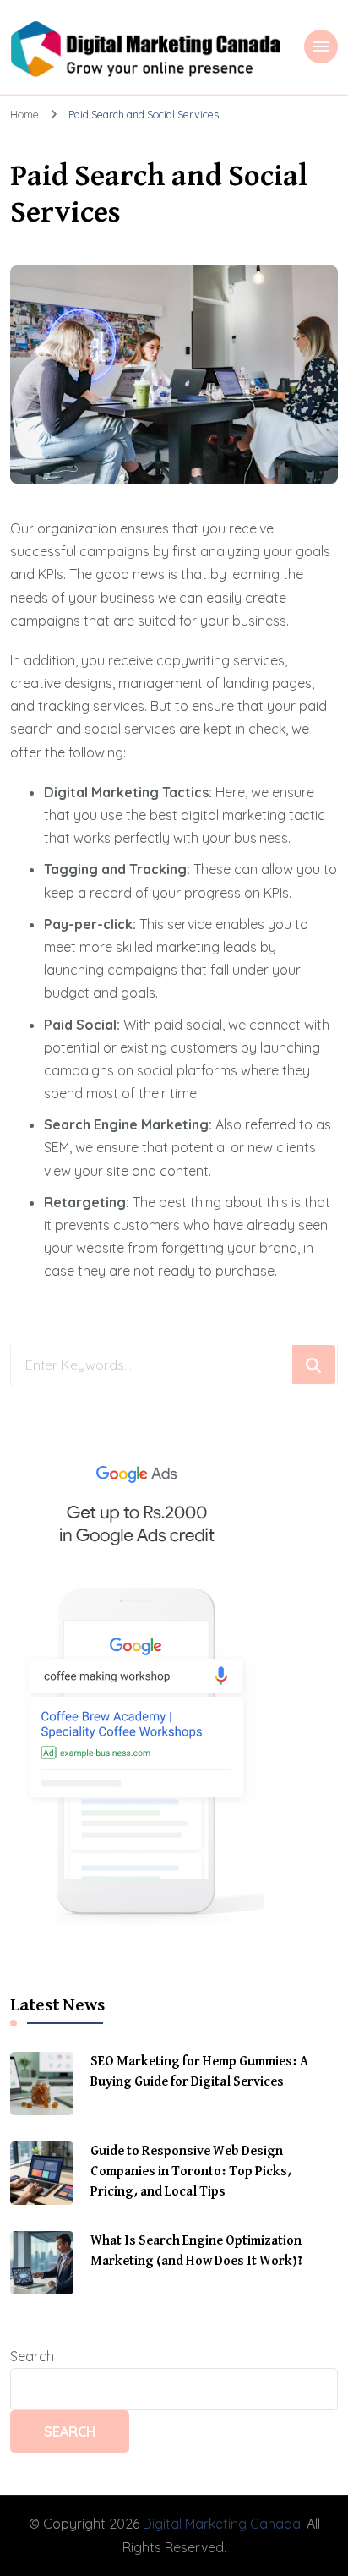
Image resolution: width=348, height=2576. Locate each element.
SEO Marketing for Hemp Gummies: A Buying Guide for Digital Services (199, 2072)
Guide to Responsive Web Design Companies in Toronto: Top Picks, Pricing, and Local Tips (191, 2172)
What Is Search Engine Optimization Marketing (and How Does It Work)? (196, 2251)
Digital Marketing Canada (222, 2524)
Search (32, 2356)
